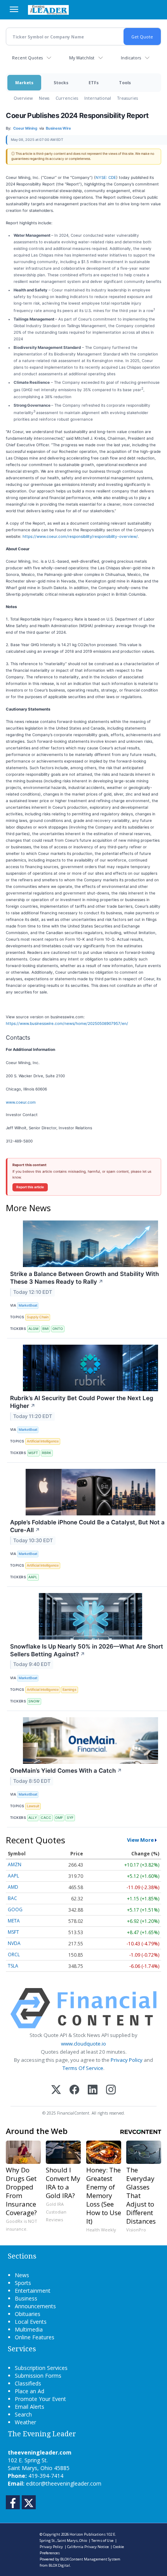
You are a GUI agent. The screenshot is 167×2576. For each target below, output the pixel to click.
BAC (12, 1898)
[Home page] (48, 10)
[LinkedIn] (93, 2090)
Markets (24, 82)
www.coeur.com (21, 1102)
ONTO (58, 1329)
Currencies (67, 98)
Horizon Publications (88, 2534)
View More (140, 1840)
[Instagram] (111, 2090)
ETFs (94, 82)
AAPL (33, 1577)
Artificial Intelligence (43, 1441)
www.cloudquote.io (83, 2044)
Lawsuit (33, 1806)
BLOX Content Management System (90, 2559)
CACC (46, 1818)
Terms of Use (102, 2540)
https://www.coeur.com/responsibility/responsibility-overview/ (80, 536)
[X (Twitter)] (56, 2090)
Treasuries (128, 98)
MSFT (33, 1453)
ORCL (14, 1955)
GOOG (15, 1909)
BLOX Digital (59, 2565)
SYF (70, 1818)
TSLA (13, 1966)
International (98, 98)
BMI (45, 1329)
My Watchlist (82, 58)
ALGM (33, 1329)
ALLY (33, 1818)
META (14, 1921)
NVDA (14, 1943)
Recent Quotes (27, 58)
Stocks (61, 82)
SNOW (34, 1701)
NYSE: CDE (106, 177)
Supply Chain (38, 1317)
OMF (59, 1818)
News (44, 98)
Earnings (70, 1689)
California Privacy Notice (88, 2547)
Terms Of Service (83, 2068)
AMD (13, 1887)
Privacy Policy (127, 2060)
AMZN (15, 1864)
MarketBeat (28, 1305)
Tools (125, 82)
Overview (23, 98)
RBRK (47, 1453)
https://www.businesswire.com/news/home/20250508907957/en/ (67, 1023)
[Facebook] (74, 2090)
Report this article (30, 1187)
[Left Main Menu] (14, 9)
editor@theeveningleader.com (64, 2483)
